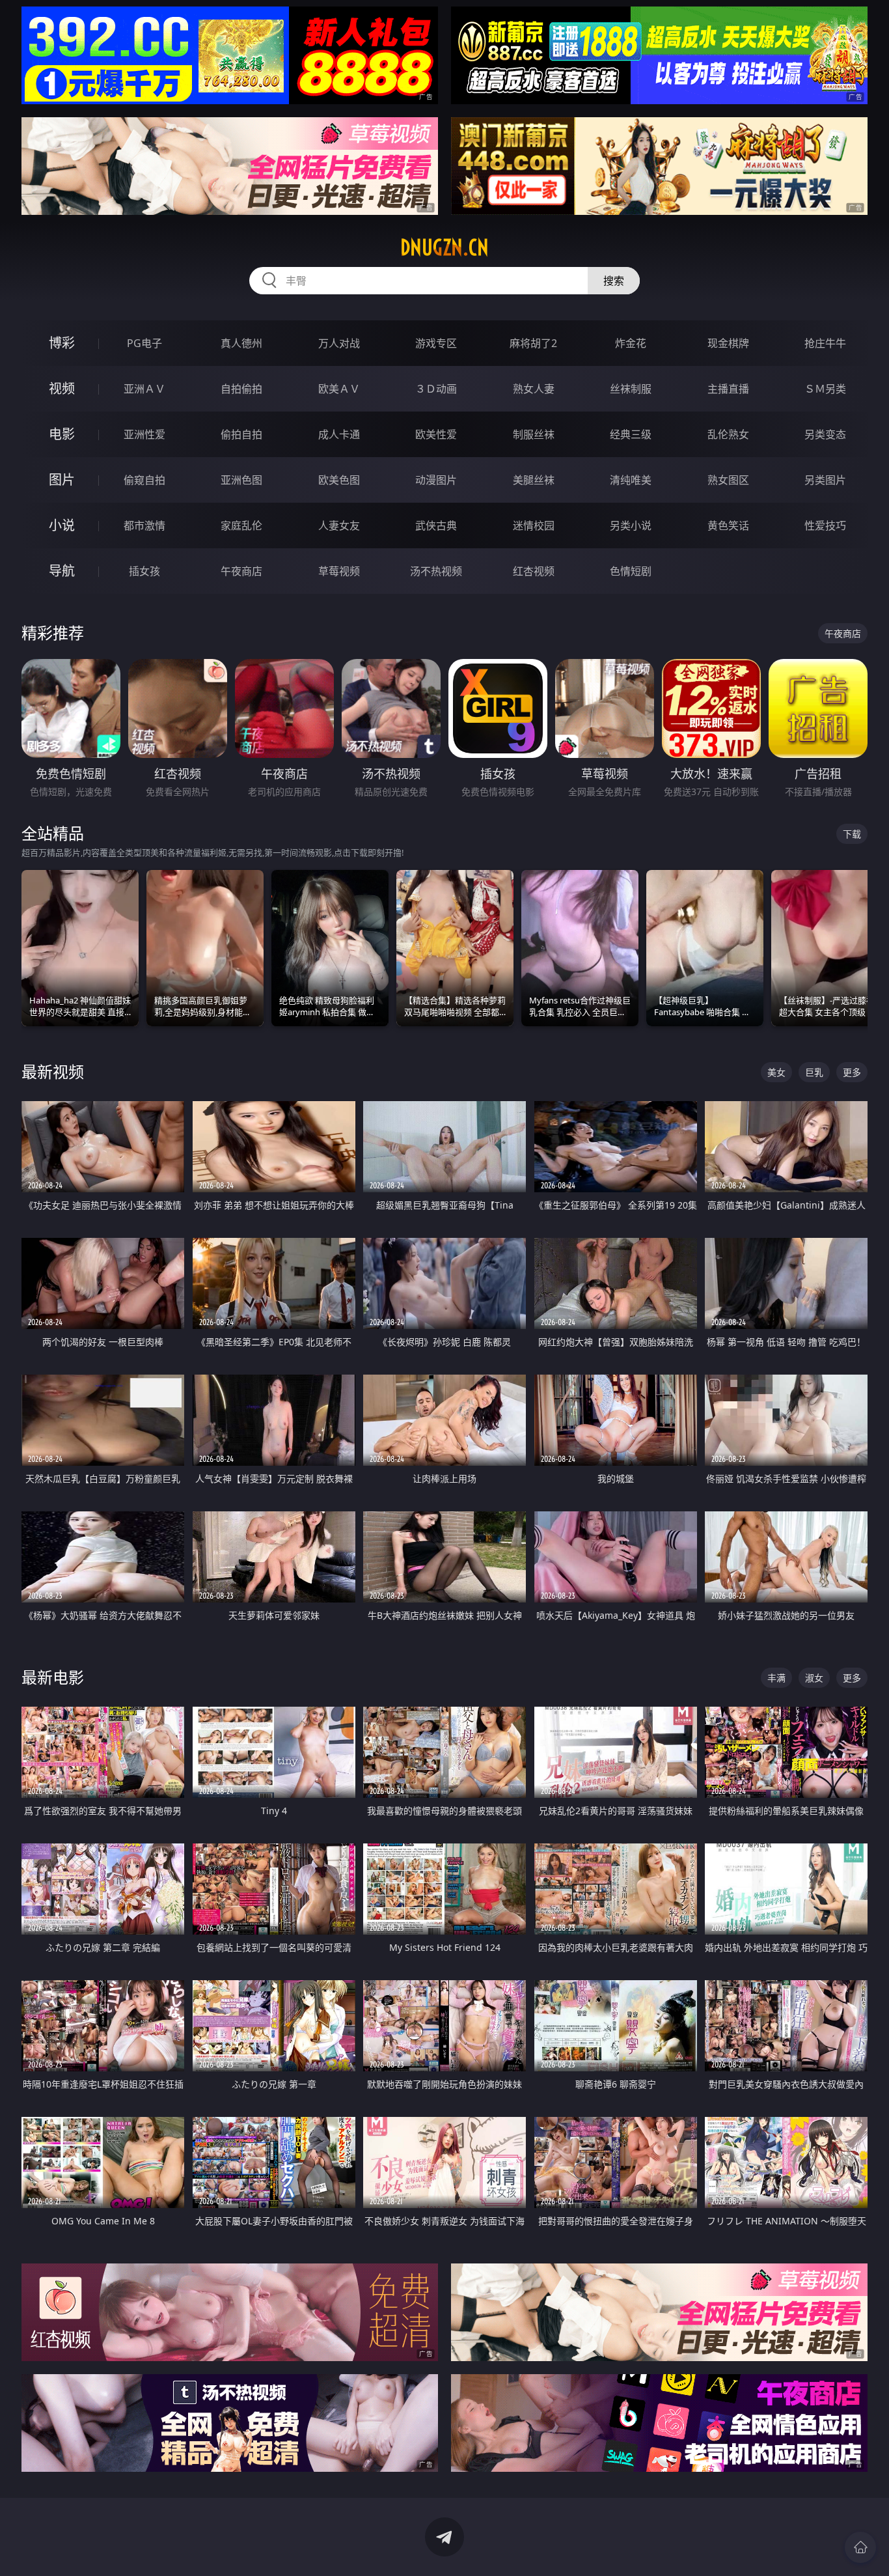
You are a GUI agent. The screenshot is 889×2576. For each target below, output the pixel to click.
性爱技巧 (825, 525)
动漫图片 (436, 480)
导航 (62, 571)
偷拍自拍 (241, 434)
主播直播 (728, 389)
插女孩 (144, 571)
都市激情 (144, 525)
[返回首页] (860, 2547)
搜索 (614, 281)
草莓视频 (339, 571)
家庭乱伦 (241, 525)
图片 (62, 480)
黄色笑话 (728, 525)
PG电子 (144, 343)
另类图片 (825, 480)
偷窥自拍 (144, 480)
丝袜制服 (631, 389)
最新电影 (53, 1677)
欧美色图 (339, 480)
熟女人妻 (534, 389)
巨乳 (814, 1072)
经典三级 (631, 434)
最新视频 (53, 1071)
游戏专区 (436, 343)
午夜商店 (241, 571)
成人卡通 (339, 434)
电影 (62, 434)
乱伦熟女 (728, 434)
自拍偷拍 (241, 389)
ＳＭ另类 (825, 389)
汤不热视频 (436, 571)
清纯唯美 (631, 480)
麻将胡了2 (533, 343)
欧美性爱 (436, 434)
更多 (852, 1072)
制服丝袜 (534, 434)
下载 (852, 834)
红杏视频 (534, 571)
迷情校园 (534, 525)
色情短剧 (631, 571)
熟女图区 (728, 480)
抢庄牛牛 (825, 343)
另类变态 (825, 434)
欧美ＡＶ (339, 389)
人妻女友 (339, 525)
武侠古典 (436, 525)
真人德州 (241, 343)
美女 (776, 1072)
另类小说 (631, 525)
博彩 (62, 343)
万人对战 (339, 343)
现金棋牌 (728, 343)
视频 (62, 388)
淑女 (814, 1678)
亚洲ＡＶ (144, 389)
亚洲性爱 (144, 434)
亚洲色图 (241, 480)
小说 (62, 525)
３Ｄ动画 (436, 389)
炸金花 (631, 343)
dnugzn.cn (444, 247)
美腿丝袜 (534, 480)
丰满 (776, 1678)
